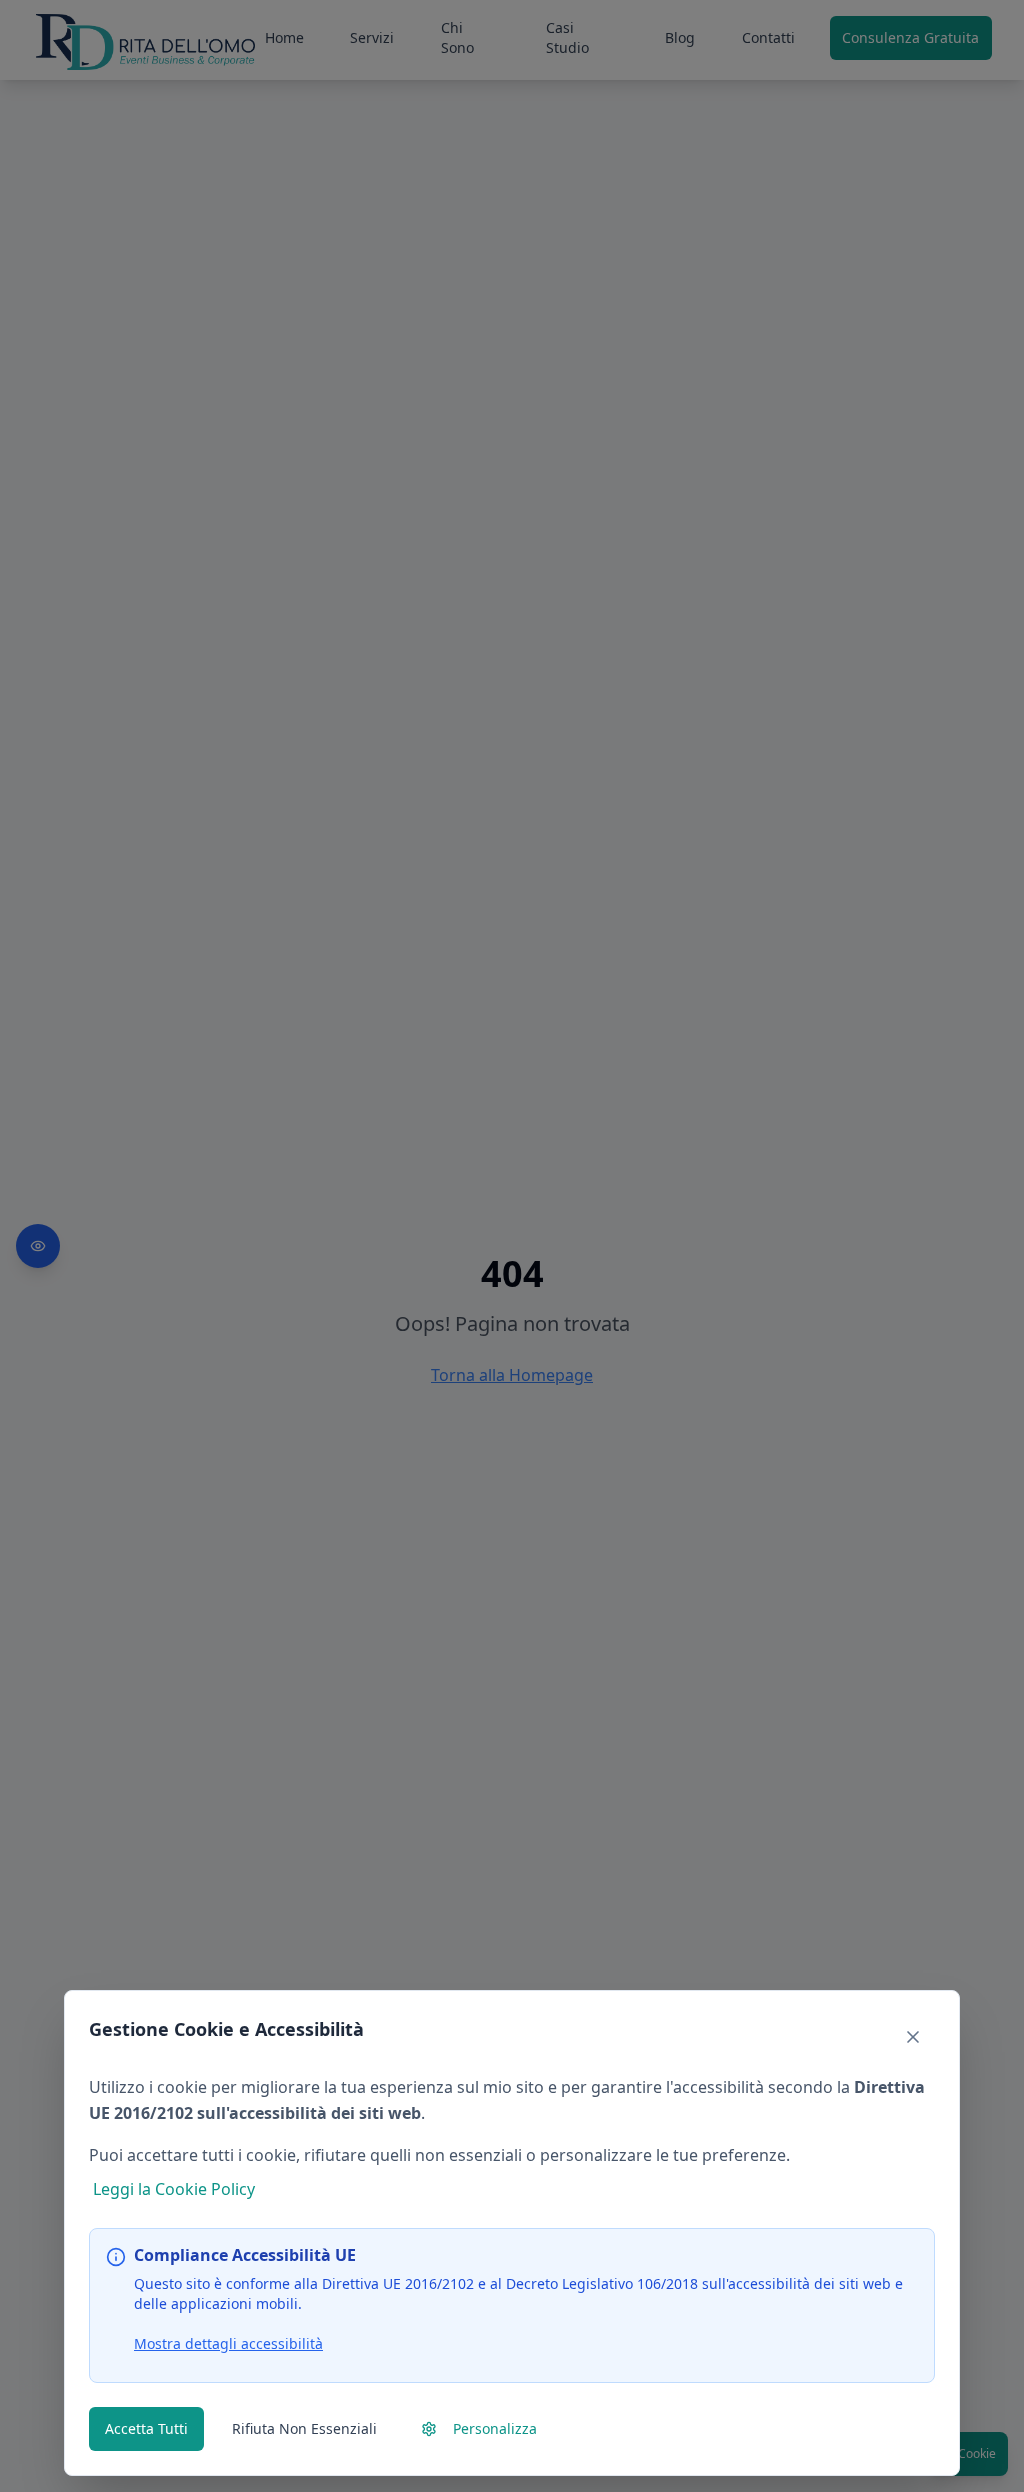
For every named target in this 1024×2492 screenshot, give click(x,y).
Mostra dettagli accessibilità (228, 2343)
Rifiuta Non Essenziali (304, 2428)
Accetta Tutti (146, 2428)
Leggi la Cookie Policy (174, 2189)
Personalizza (495, 2428)
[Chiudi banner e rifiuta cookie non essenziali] (913, 2037)
